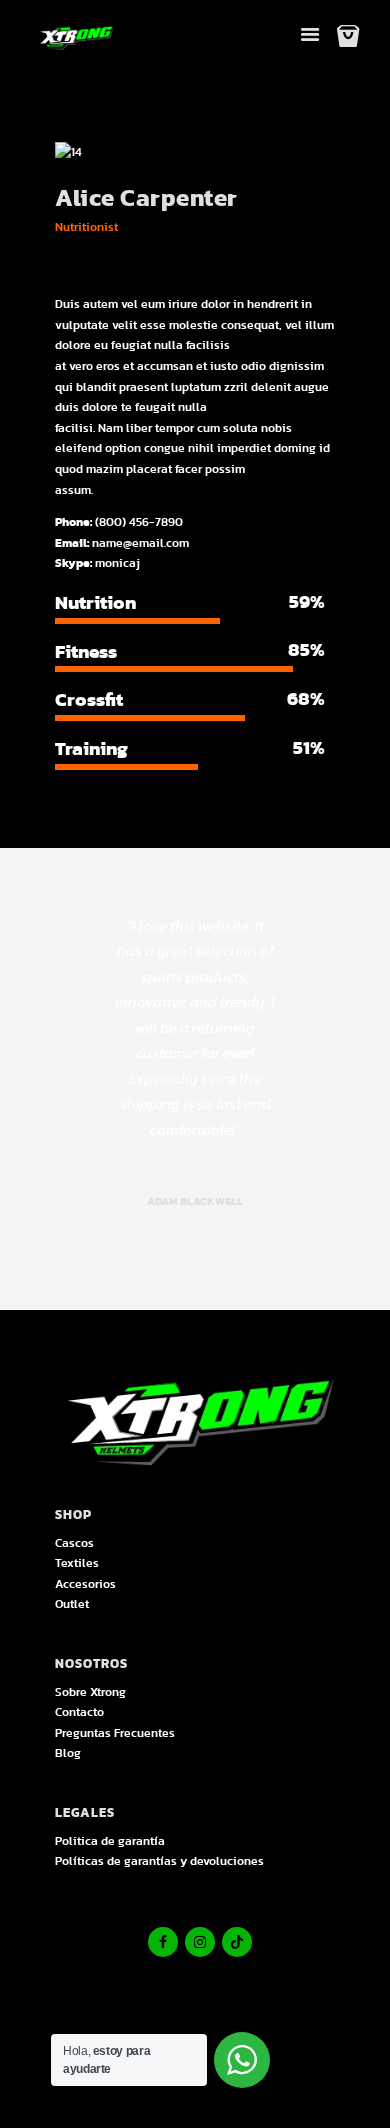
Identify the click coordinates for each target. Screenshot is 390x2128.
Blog (68, 1753)
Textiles (77, 1563)
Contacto (79, 1712)
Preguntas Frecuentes (115, 1733)
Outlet (72, 1604)
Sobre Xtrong (90, 1692)
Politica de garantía (110, 1841)
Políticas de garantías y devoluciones (159, 1861)
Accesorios (85, 1584)
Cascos (74, 1543)
